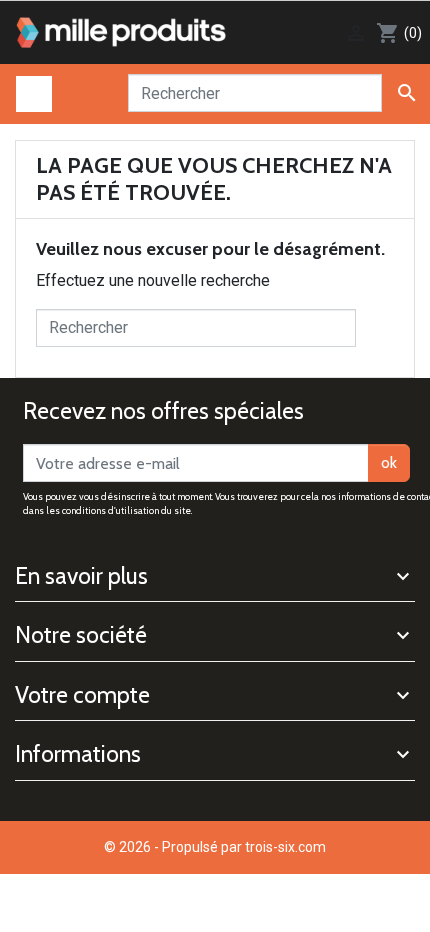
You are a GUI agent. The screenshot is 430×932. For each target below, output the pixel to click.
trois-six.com (285, 847)
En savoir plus (81, 576)
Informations (78, 754)
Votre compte (82, 695)
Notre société (81, 635)
